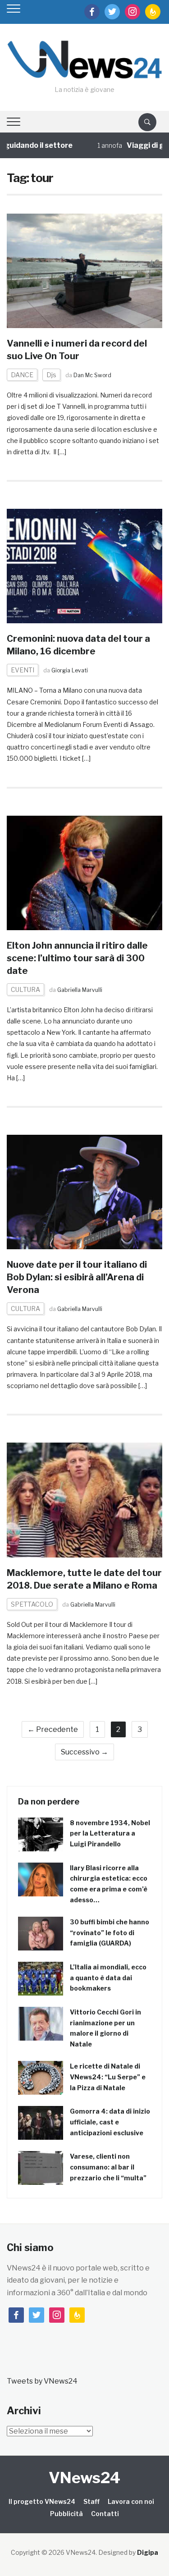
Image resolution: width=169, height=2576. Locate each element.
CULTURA (25, 989)
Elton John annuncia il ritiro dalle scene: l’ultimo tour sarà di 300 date (77, 958)
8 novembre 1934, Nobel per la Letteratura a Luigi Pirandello (110, 1834)
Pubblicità (66, 2514)
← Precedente (53, 1729)
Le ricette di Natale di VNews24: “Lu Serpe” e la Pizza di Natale (108, 2077)
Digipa (148, 2552)
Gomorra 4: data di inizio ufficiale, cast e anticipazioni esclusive (110, 2122)
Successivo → (84, 1752)
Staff (91, 2501)
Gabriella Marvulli (80, 990)
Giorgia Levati (70, 670)
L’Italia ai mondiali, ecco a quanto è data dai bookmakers (108, 1978)
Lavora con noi (131, 2501)
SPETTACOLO (32, 1604)
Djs (51, 375)
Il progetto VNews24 (42, 2501)
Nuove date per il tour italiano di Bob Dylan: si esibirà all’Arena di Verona (77, 1277)
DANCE (22, 375)
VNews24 (84, 2478)
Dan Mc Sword (92, 375)
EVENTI (23, 670)
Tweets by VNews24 (42, 2381)
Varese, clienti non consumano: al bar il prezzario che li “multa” (108, 2167)
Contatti (105, 2514)
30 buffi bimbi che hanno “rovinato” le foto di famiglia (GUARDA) (110, 1933)
